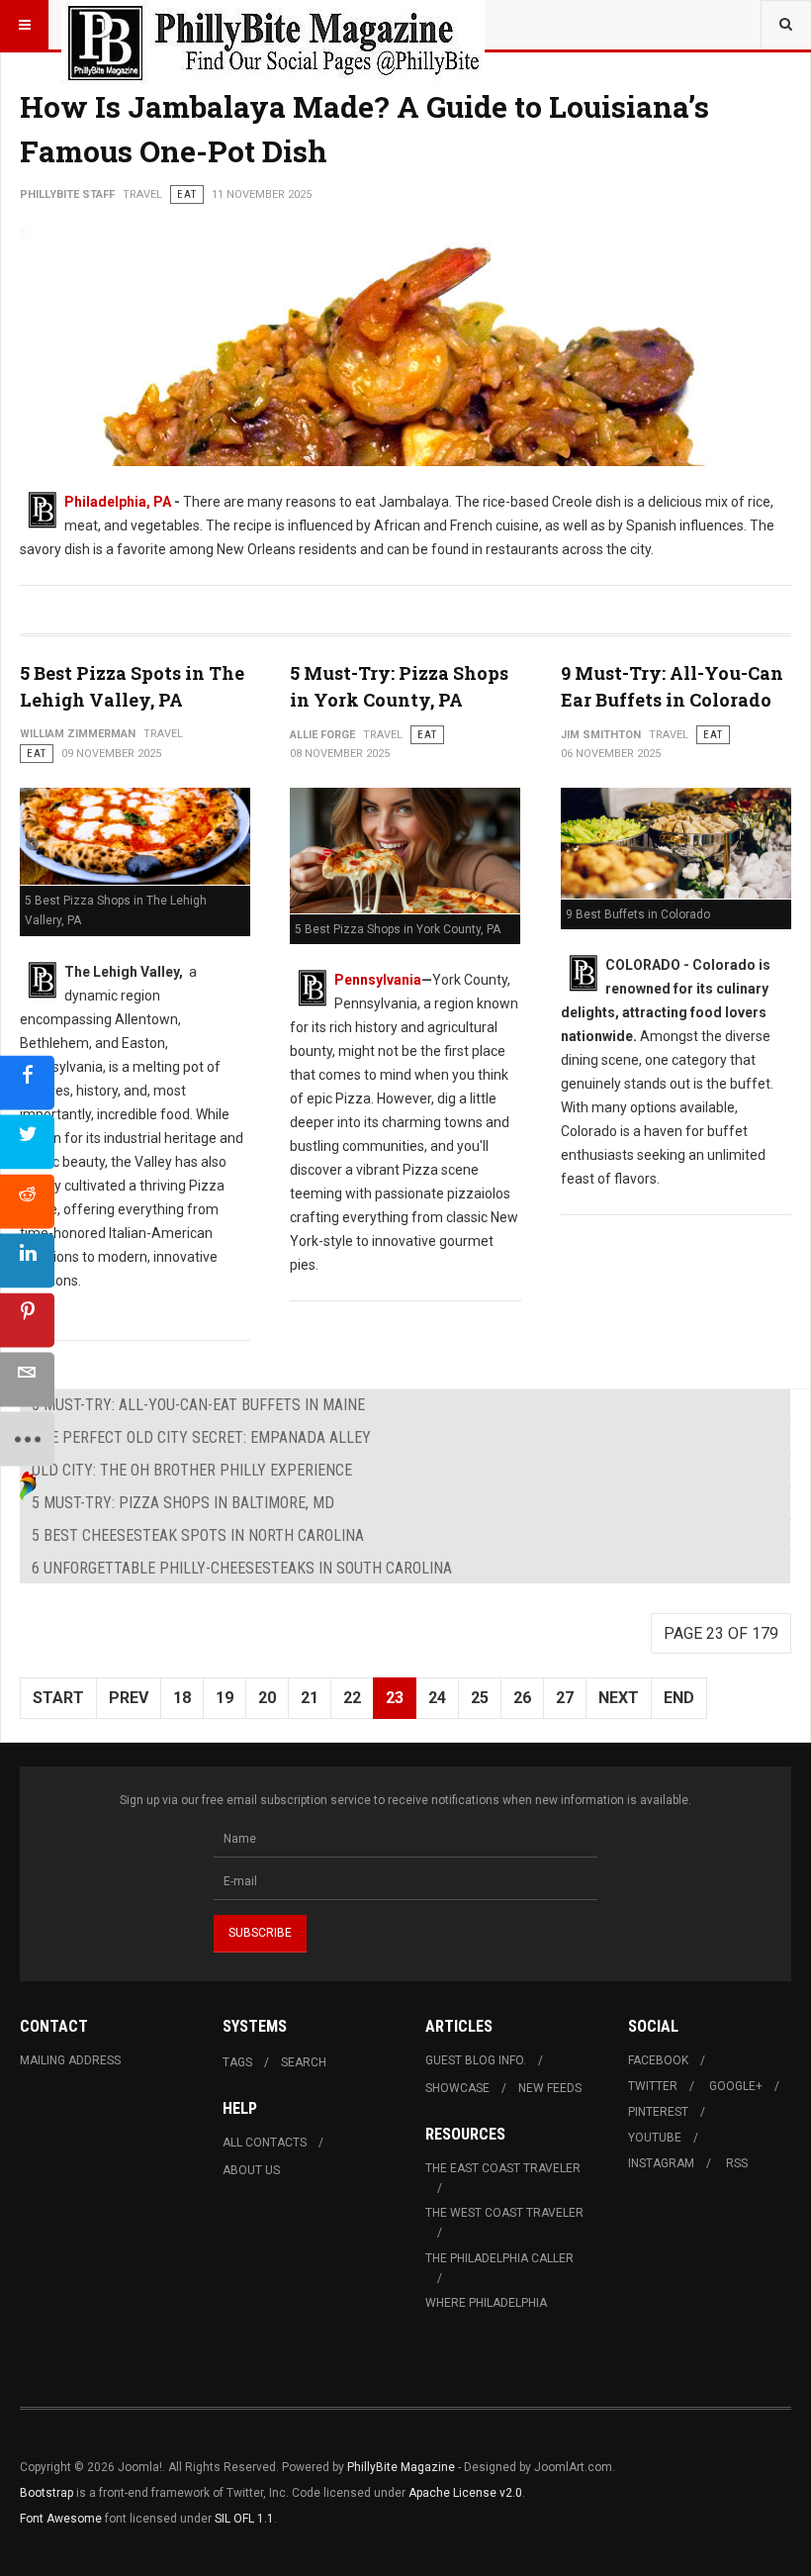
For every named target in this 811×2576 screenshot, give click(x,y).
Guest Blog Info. (476, 2060)
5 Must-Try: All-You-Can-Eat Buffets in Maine (198, 1405)
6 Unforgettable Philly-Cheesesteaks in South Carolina (242, 1568)
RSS (737, 2163)
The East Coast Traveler (503, 2168)
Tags (237, 2062)
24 (437, 1698)
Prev (129, 1698)
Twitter (653, 2086)
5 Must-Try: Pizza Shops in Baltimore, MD (183, 1503)
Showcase (457, 2088)
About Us (251, 2170)
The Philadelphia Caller (499, 2258)
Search (304, 2062)
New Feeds (550, 2088)
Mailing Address (70, 2060)
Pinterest (658, 2112)
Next (619, 1698)
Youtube (655, 2138)
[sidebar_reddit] (27, 1201)
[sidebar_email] (27, 1379)
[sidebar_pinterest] (27, 1320)
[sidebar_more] (27, 1438)
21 (310, 1698)
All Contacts (265, 2143)
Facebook (658, 2060)
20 (267, 1698)
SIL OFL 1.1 (244, 2519)
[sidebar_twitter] (27, 1142)
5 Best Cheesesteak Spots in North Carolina (198, 1535)
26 (522, 1698)
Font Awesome (61, 2519)
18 (182, 1698)
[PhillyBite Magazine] (273, 25)
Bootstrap (46, 2493)
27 (565, 1698)
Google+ (736, 2086)
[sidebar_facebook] (27, 1082)
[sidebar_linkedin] (27, 1260)
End (679, 1698)
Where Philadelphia (486, 2303)
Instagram (661, 2163)
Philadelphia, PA (118, 502)
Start (58, 1698)
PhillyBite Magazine (401, 2467)
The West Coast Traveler (504, 2213)
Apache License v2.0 (465, 2493)
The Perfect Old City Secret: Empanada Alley (201, 1437)
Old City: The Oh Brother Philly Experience (192, 1470)
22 (352, 1698)
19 (225, 1698)
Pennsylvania (378, 980)
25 (480, 1698)
